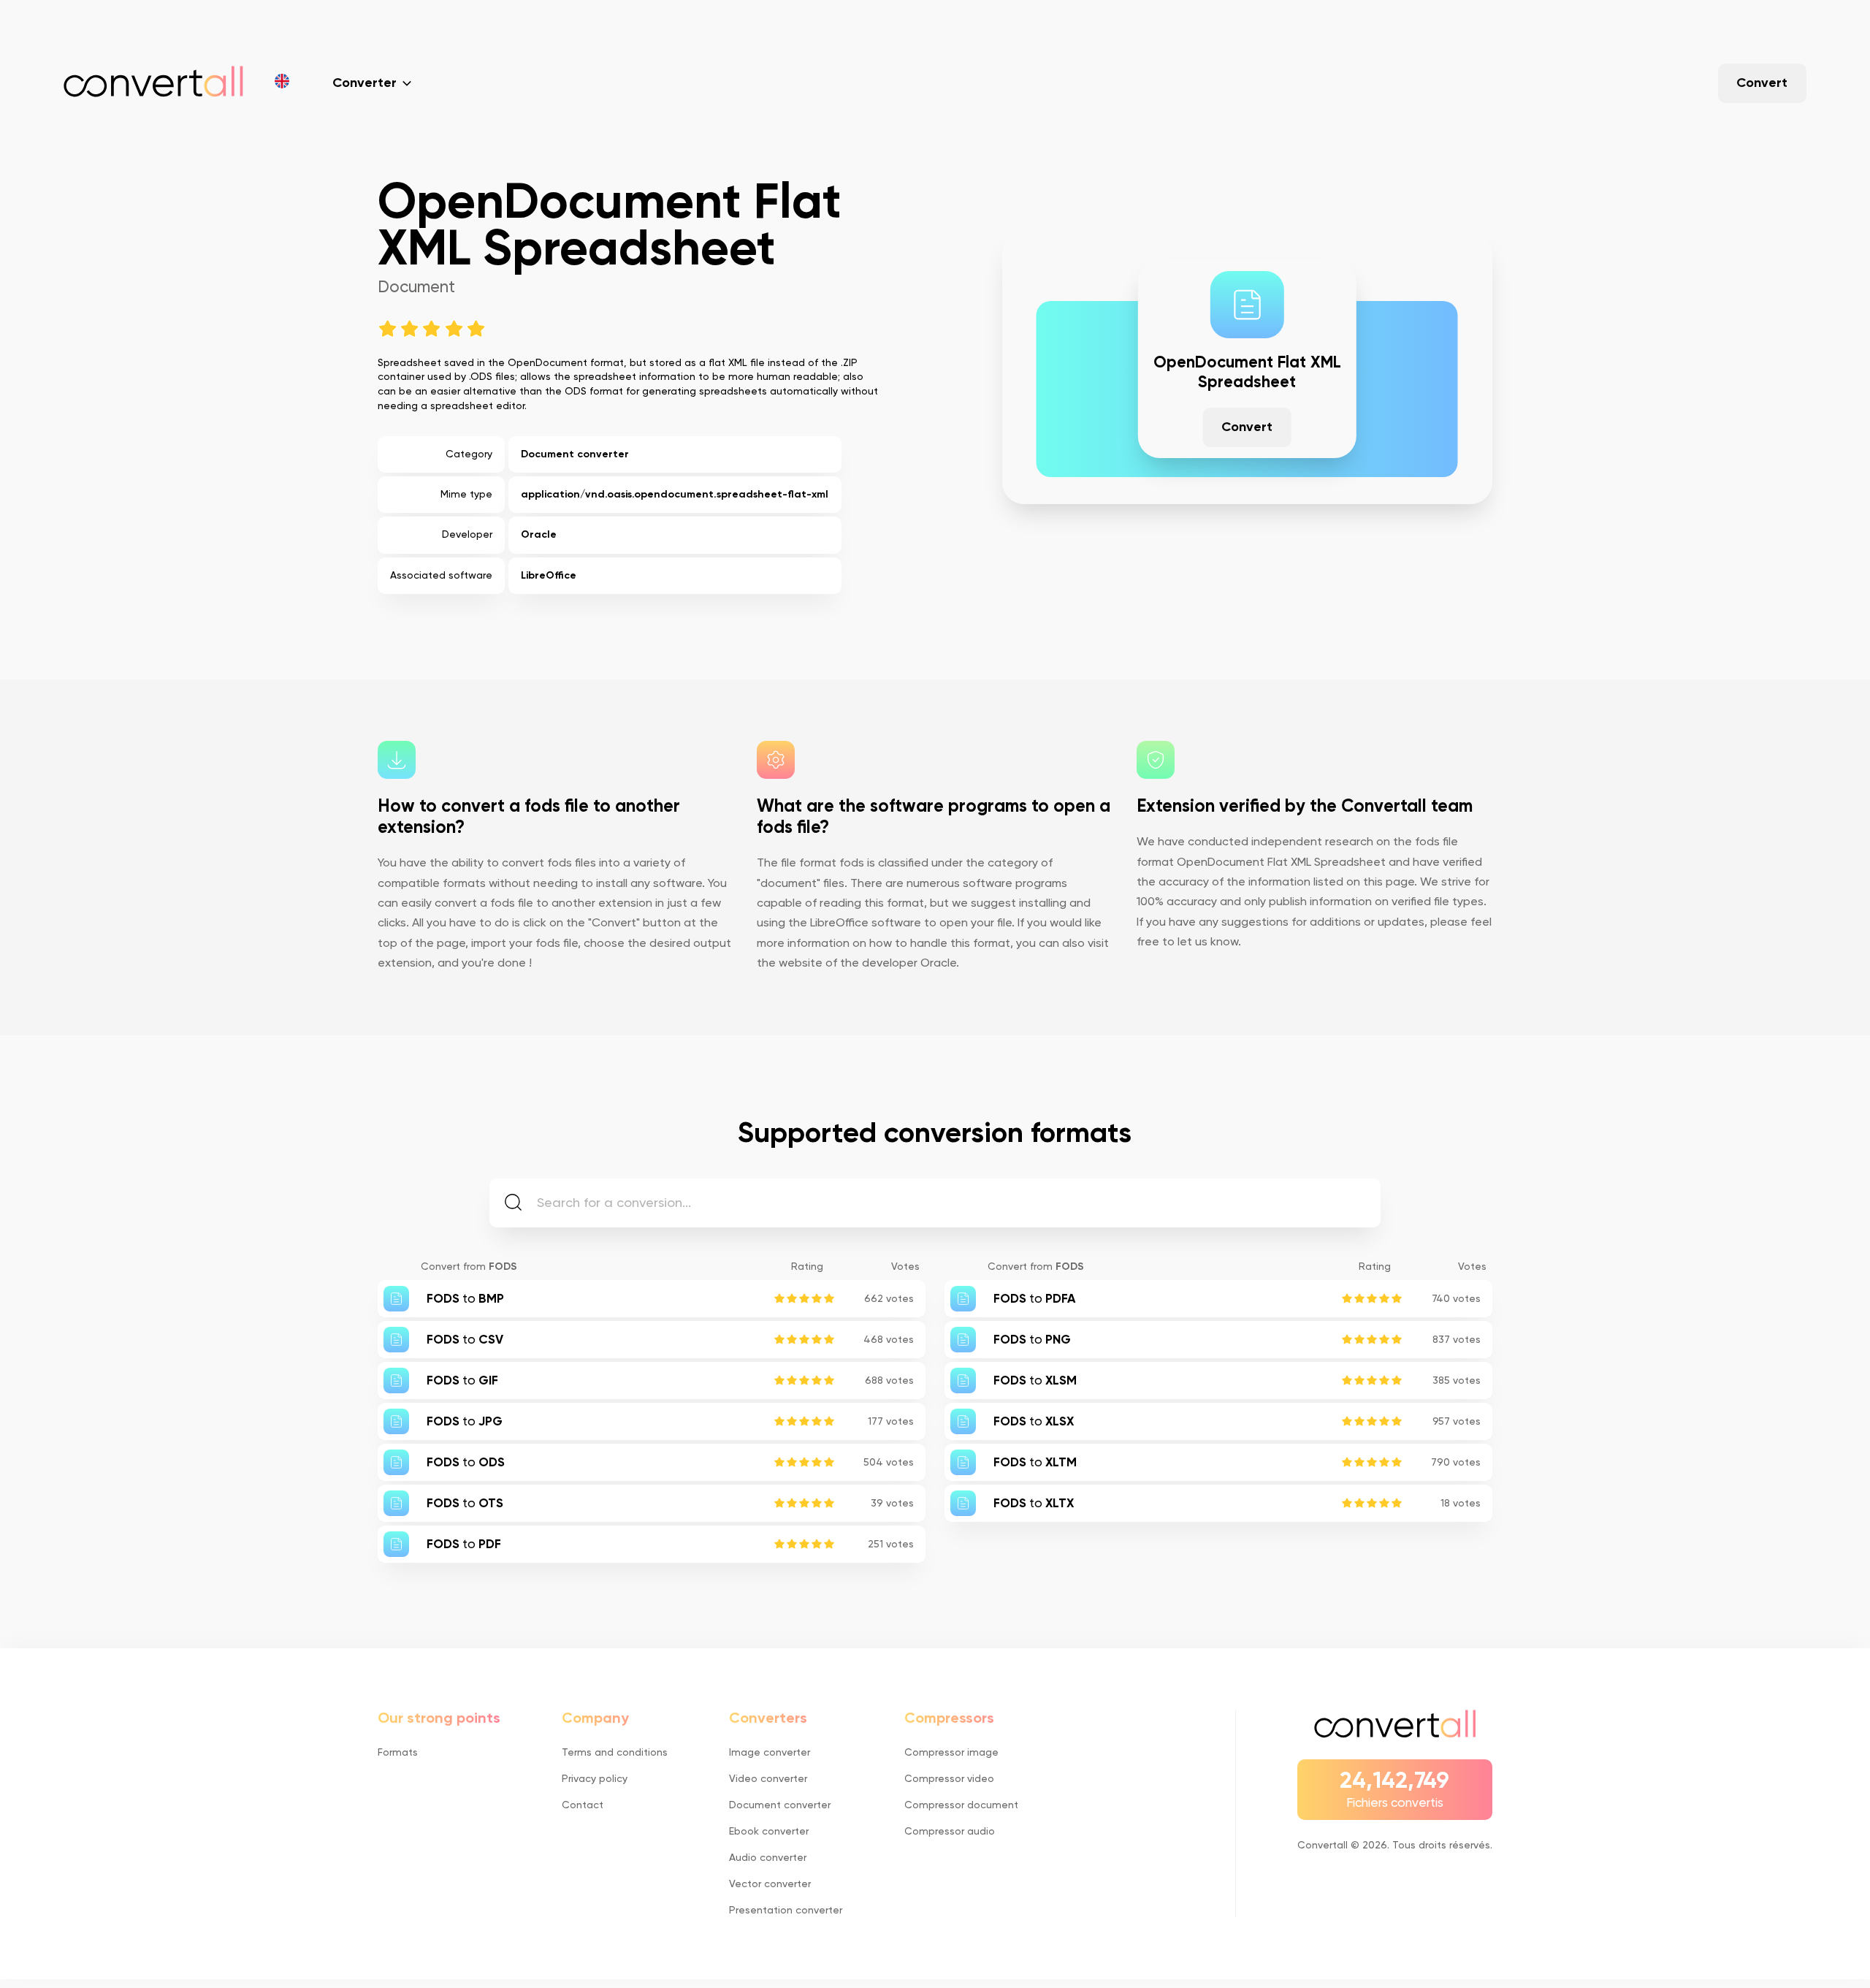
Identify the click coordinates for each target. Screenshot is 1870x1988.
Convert (1762, 83)
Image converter (770, 1753)
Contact (583, 1805)
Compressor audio (950, 1832)
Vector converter (770, 1884)
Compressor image (951, 1753)
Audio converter (768, 1858)
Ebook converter (769, 1832)
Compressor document (961, 1805)
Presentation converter (786, 1911)
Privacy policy (595, 1779)
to (465, 1299)
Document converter (575, 454)
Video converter (768, 1779)
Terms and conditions (615, 1753)
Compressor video (949, 1779)
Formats (398, 1753)
